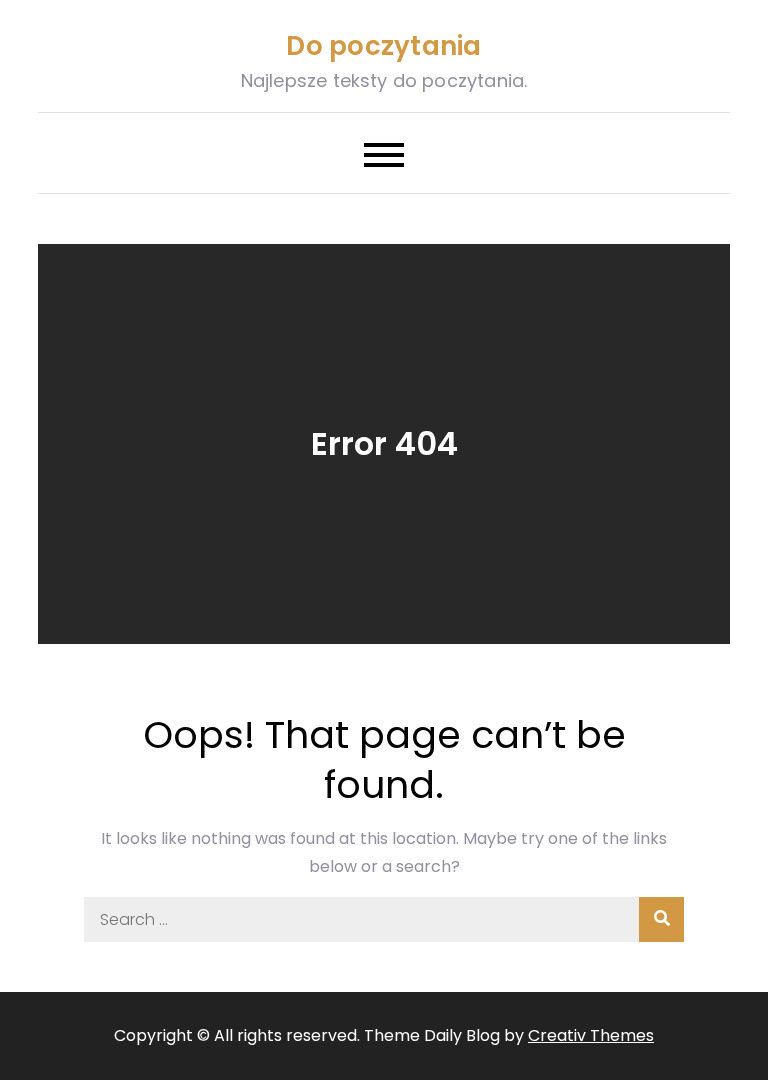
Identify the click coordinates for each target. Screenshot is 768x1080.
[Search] (661, 919)
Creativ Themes (591, 1035)
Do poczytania (383, 46)
